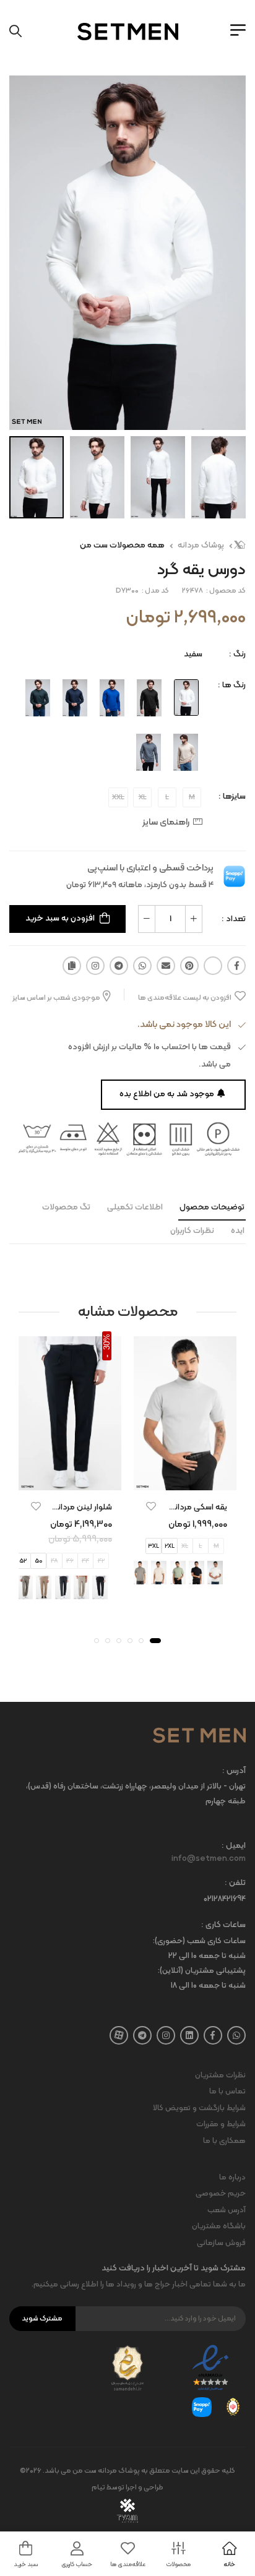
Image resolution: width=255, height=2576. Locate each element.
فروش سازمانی (221, 2243)
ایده (238, 1231)
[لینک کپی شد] (72, 966)
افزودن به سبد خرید (60, 918)
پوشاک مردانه (201, 545)
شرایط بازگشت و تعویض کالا (199, 2108)
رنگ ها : (232, 685)
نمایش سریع (185, 1479)
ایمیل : (234, 1846)
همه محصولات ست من (122, 545)
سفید (193, 654)
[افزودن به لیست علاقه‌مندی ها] (151, 1506)
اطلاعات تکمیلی (135, 1207)
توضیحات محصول (212, 1207)
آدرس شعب (227, 2210)
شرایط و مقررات (221, 2124)
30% (107, 1342)
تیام (98, 2488)
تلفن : (235, 1883)
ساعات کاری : (223, 1926)
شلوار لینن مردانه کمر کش (67, 1507)
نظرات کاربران (192, 1231)
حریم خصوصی (221, 2194)
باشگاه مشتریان (219, 2226)
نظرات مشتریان (220, 2076)
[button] (155, 1641)
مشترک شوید (42, 2319)
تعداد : (234, 919)
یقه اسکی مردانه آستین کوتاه (177, 1507)
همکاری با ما (224, 2141)
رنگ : (237, 654)
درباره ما (232, 2178)
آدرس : (234, 1771)
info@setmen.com (209, 1859)
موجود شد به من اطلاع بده (167, 1094)
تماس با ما (227, 2092)
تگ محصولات (66, 1207)
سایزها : (232, 796)
